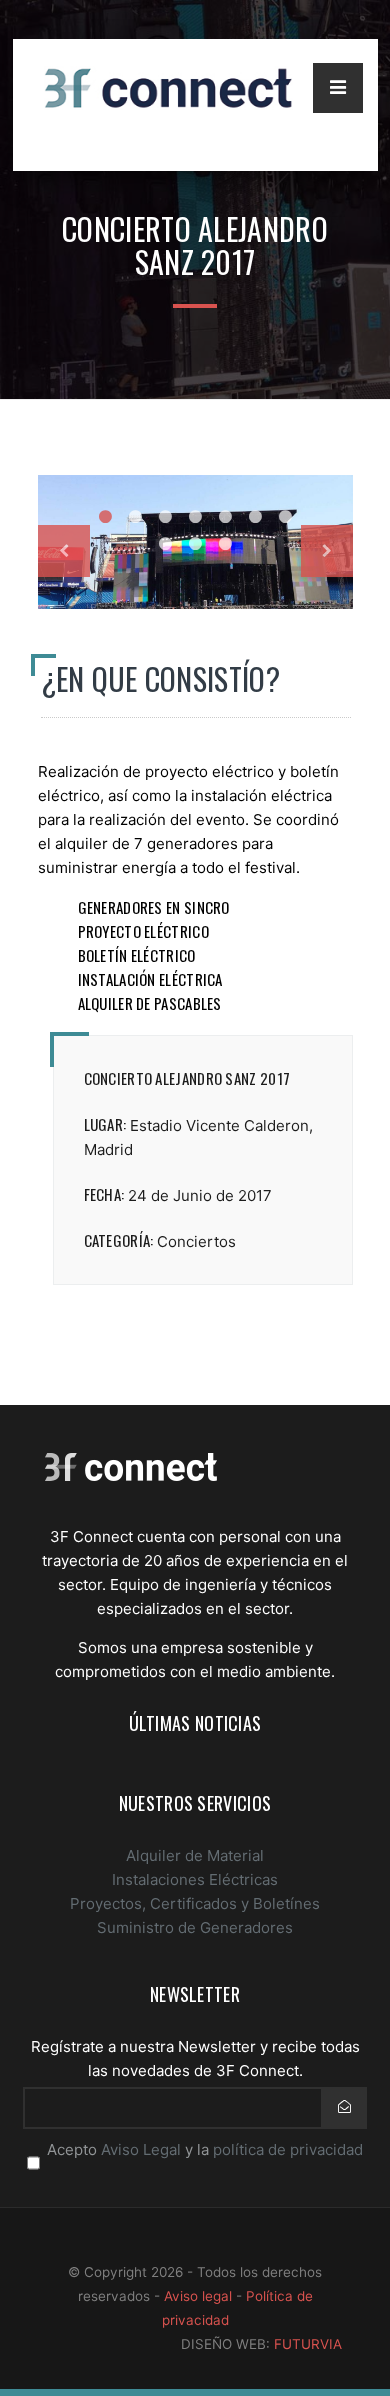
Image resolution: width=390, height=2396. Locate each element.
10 (225, 544)
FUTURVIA (308, 2344)
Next (327, 551)
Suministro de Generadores (195, 1927)
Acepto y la (205, 2149)
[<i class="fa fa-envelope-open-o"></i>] (344, 2107)
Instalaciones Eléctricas (195, 1879)
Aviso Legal (141, 2149)
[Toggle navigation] (338, 88)
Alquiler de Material (195, 1855)
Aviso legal (198, 2296)
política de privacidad (288, 2149)
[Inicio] (131, 1475)
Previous (64, 551)
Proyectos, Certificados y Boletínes (195, 1903)
